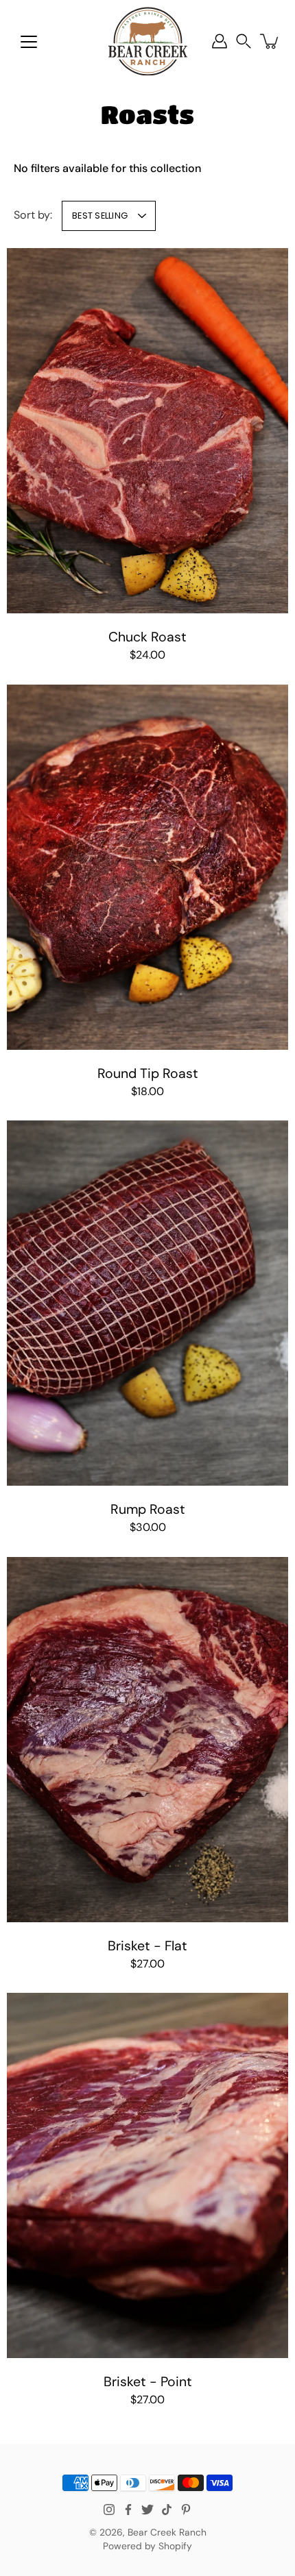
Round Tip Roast (148, 1074)
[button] (244, 41)
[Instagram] (109, 2510)
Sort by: (33, 215)
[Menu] (29, 42)
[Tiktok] (167, 2510)
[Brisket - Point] (147, 2175)
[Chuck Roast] (147, 431)
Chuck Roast (147, 637)
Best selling (100, 216)
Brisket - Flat (147, 1946)
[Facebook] (128, 2510)
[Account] (220, 41)
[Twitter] (147, 2510)
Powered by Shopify (147, 2546)
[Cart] (270, 41)
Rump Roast (148, 1509)
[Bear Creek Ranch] (148, 41)
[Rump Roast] (147, 1303)
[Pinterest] (186, 2510)
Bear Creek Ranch (167, 2532)
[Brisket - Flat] (147, 1740)
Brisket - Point (148, 2382)
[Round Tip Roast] (147, 867)
